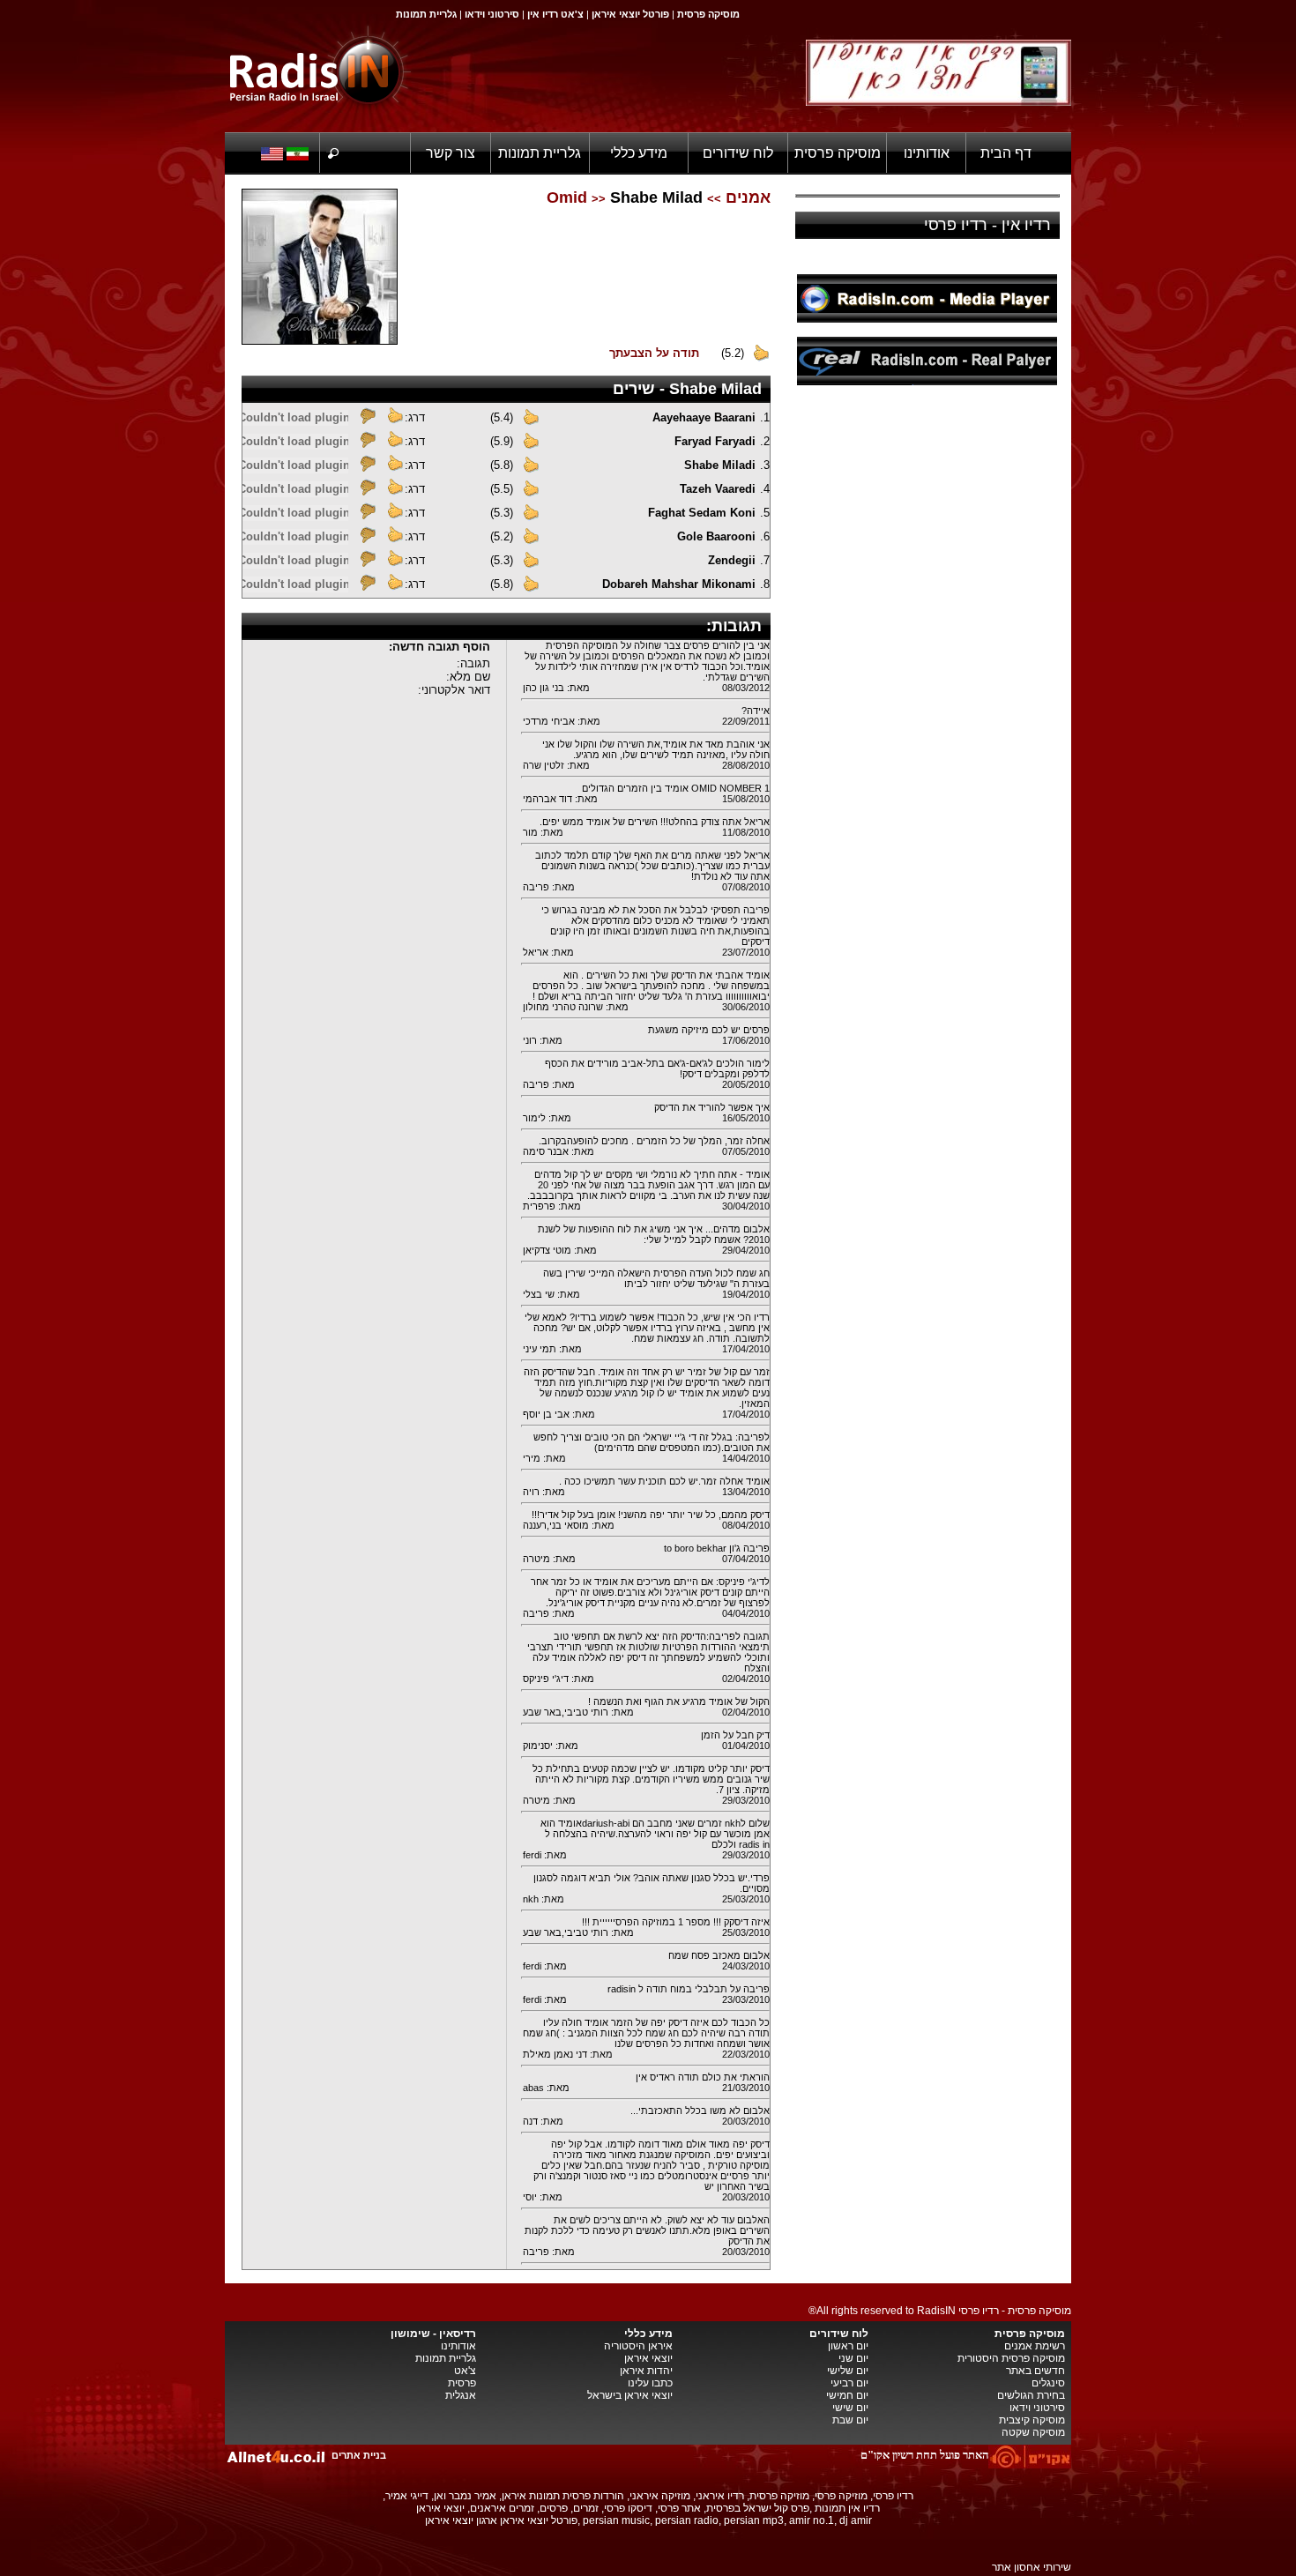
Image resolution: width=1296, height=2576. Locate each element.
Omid (567, 197)
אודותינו (927, 153)
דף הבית (1006, 153)
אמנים (748, 197)
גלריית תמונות (540, 153)
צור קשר (451, 153)
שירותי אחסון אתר (1032, 2567)
